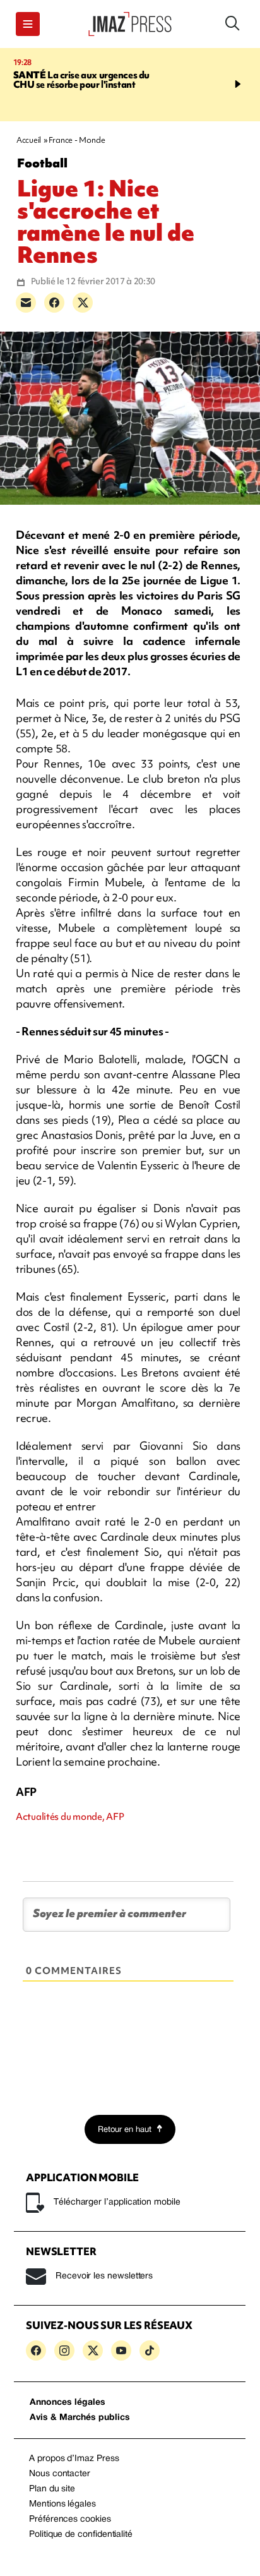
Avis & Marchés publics (80, 2418)
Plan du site (52, 2489)
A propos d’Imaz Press (74, 2459)
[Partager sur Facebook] (54, 303)
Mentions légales (62, 2504)
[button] (28, 24)
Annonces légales (68, 2403)
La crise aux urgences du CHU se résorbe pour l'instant (81, 80)
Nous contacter (60, 2474)
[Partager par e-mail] (26, 303)
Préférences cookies (70, 2519)
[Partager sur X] (83, 303)
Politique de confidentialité (81, 2535)
